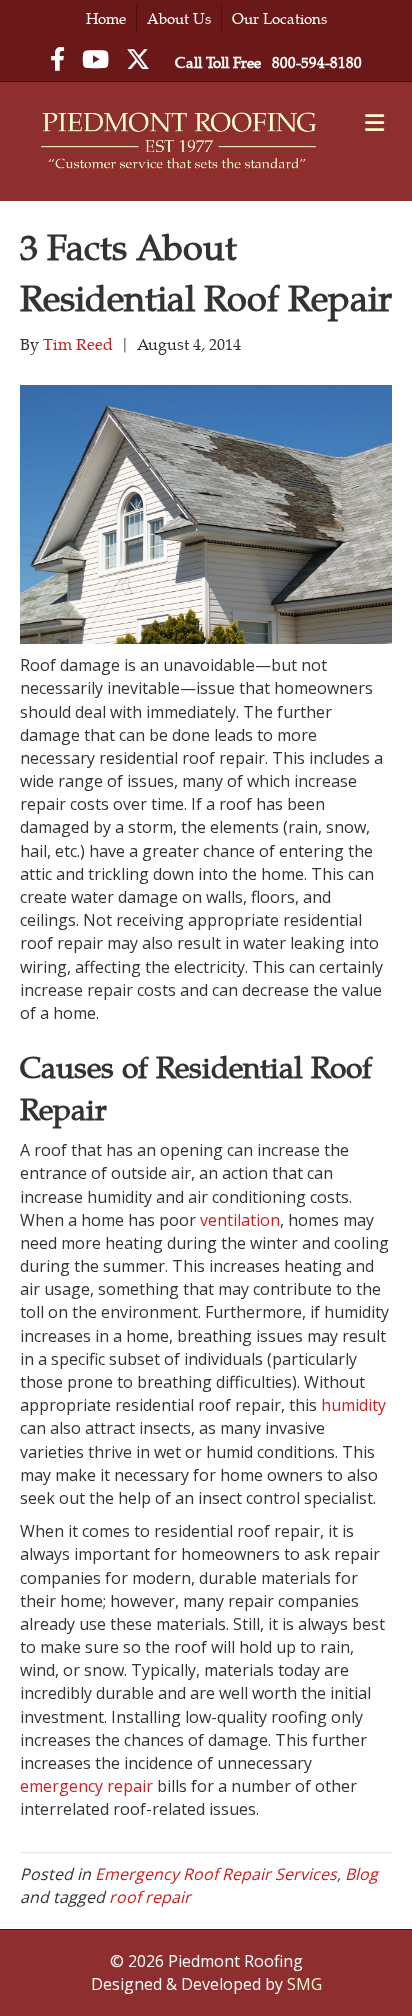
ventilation (240, 1220)
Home (106, 18)
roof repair (150, 1897)
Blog (361, 1874)
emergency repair (88, 1786)
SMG (304, 1984)
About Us (179, 18)
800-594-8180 (317, 62)
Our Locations (279, 18)
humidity (353, 1405)
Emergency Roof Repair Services (216, 1874)
